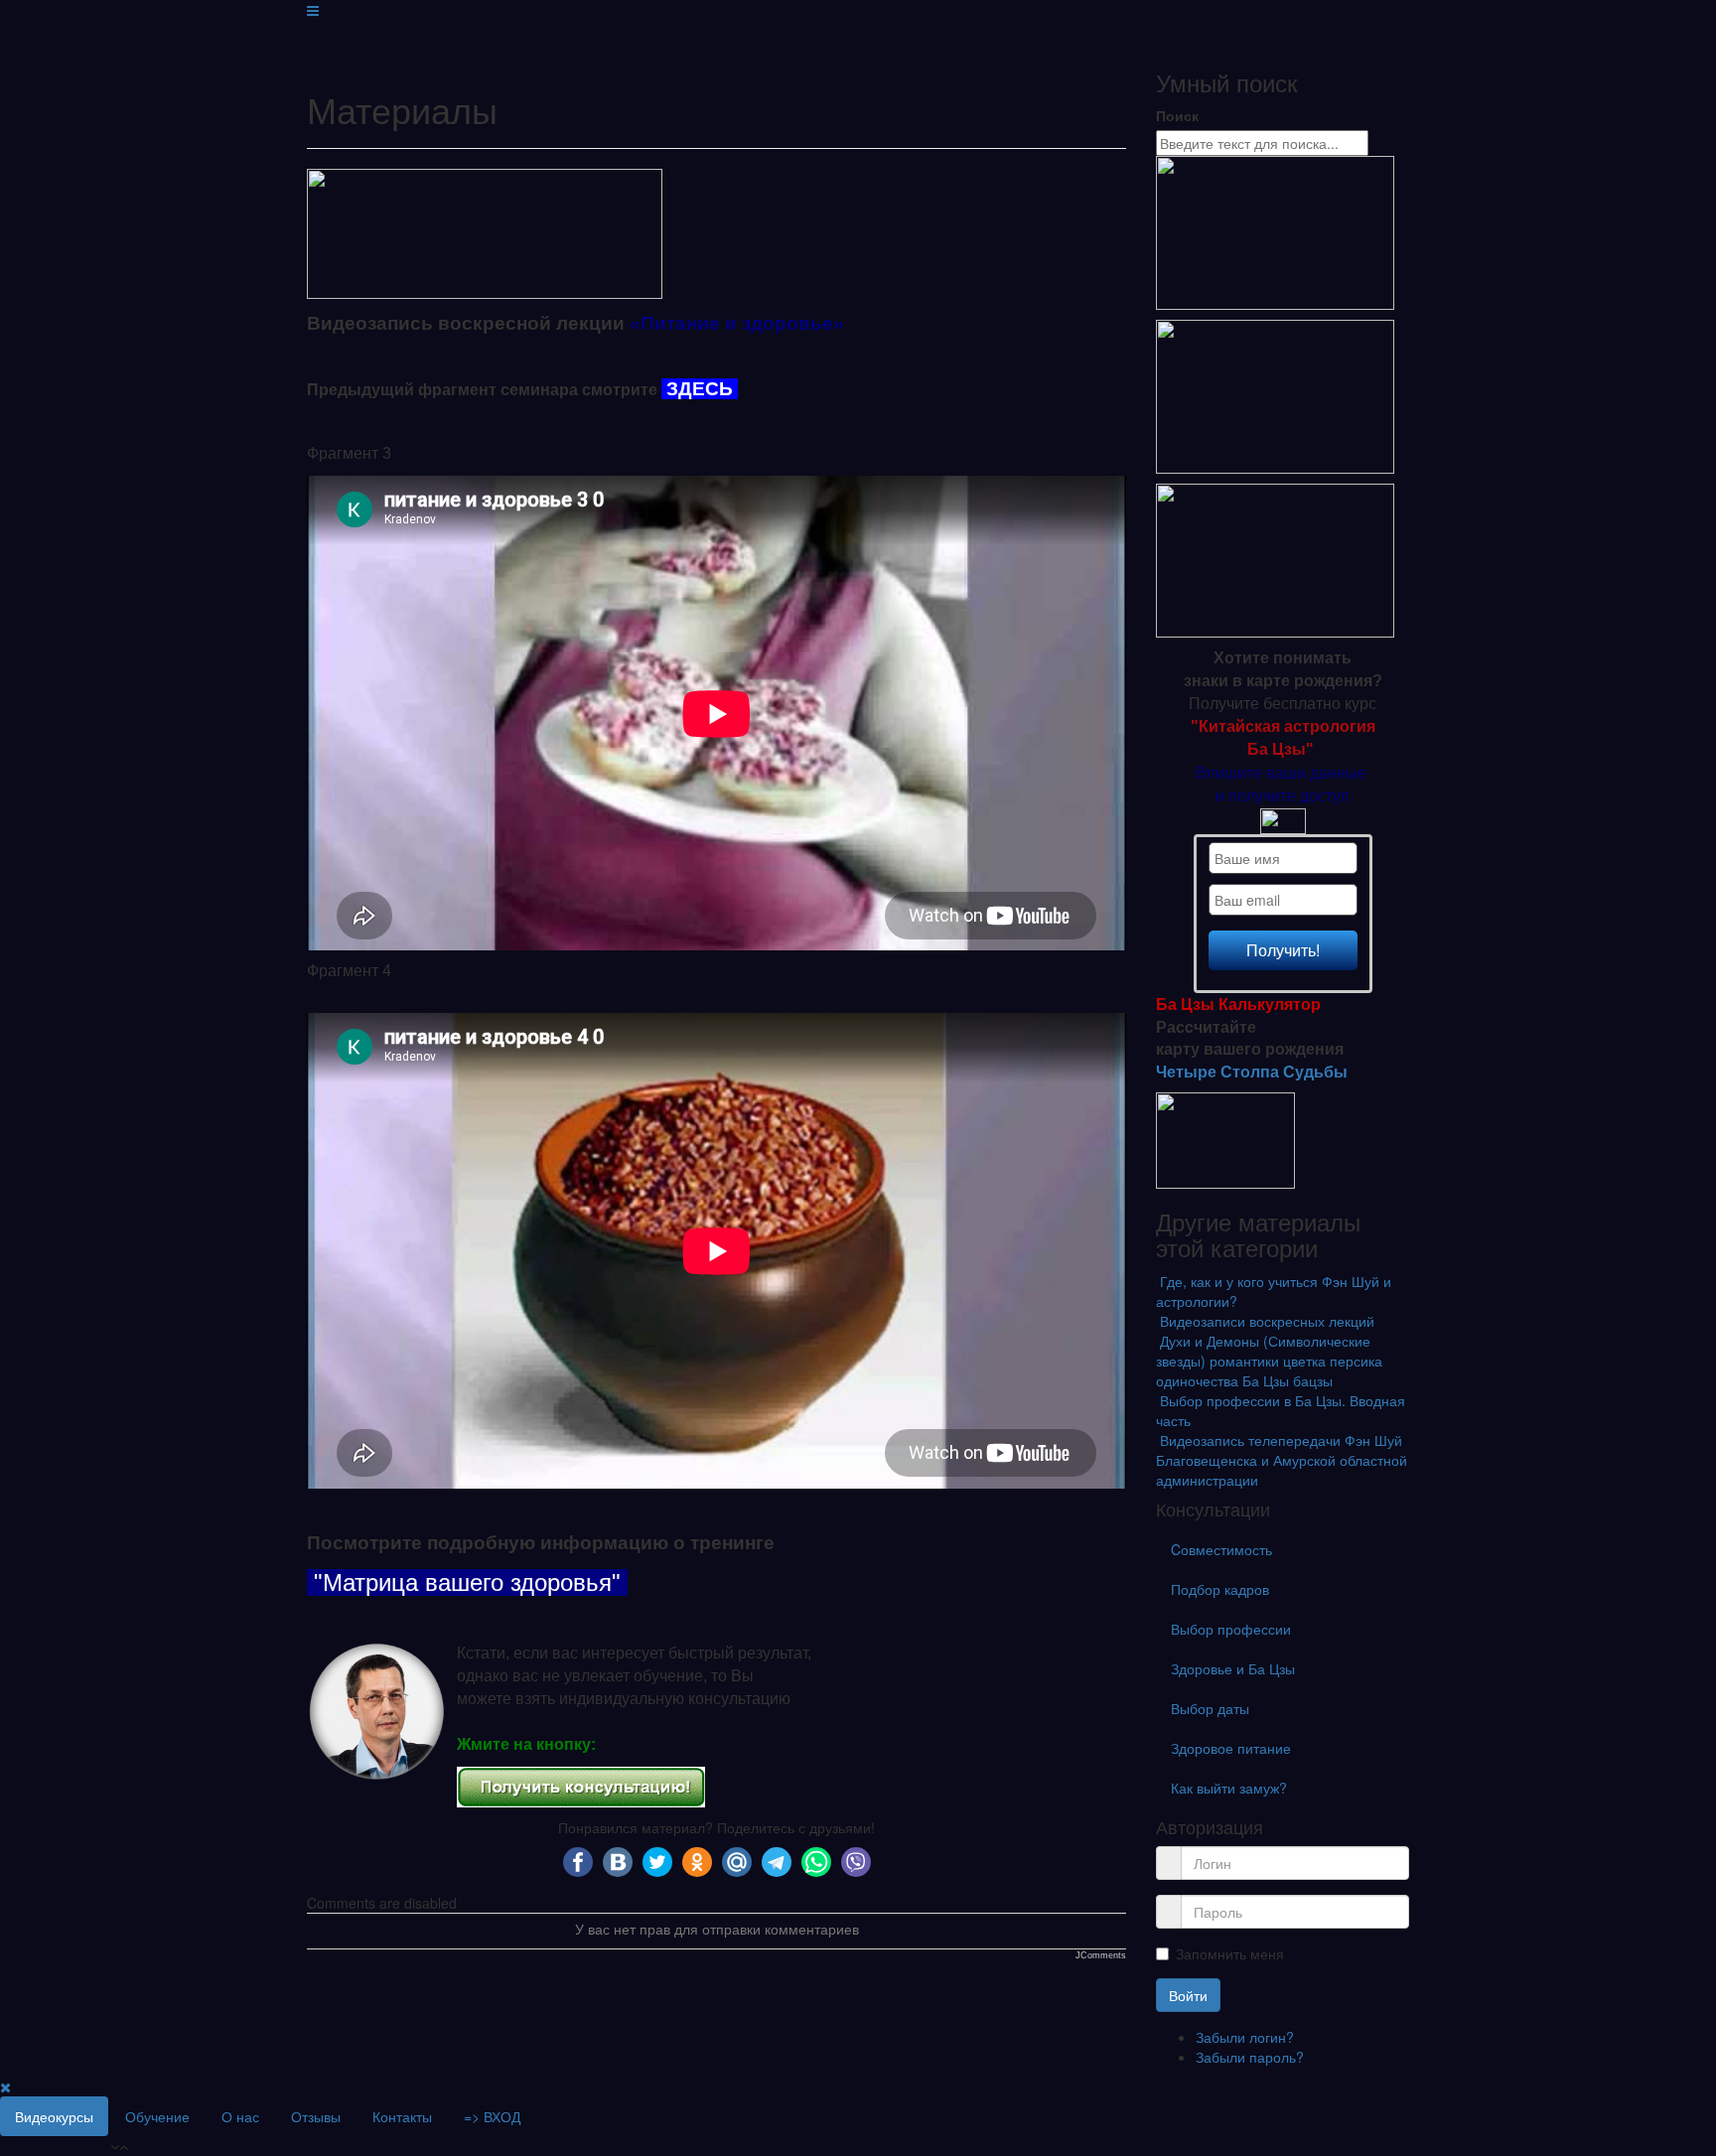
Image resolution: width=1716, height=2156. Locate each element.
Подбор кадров (1220, 1589)
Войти (1188, 1995)
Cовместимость (1221, 1549)
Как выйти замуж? (1229, 1788)
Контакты (402, 2116)
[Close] (5, 2086)
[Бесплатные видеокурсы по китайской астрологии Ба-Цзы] (1275, 395)
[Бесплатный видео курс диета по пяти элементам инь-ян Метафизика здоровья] (1275, 559)
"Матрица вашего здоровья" (471, 1582)
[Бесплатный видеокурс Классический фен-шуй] (1275, 231)
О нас (240, 2116)
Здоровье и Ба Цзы (1233, 1668)
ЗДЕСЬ (700, 389)
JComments (1101, 1955)
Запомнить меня (1230, 1953)
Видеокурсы (54, 2116)
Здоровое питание (1231, 1748)
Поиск (1177, 115)
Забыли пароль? (1250, 2057)
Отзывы (316, 2116)
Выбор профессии (1231, 1629)
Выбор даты (1210, 1708)
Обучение (157, 2116)
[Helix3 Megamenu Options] (313, 10)
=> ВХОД (492, 2116)
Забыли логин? (1245, 2037)
